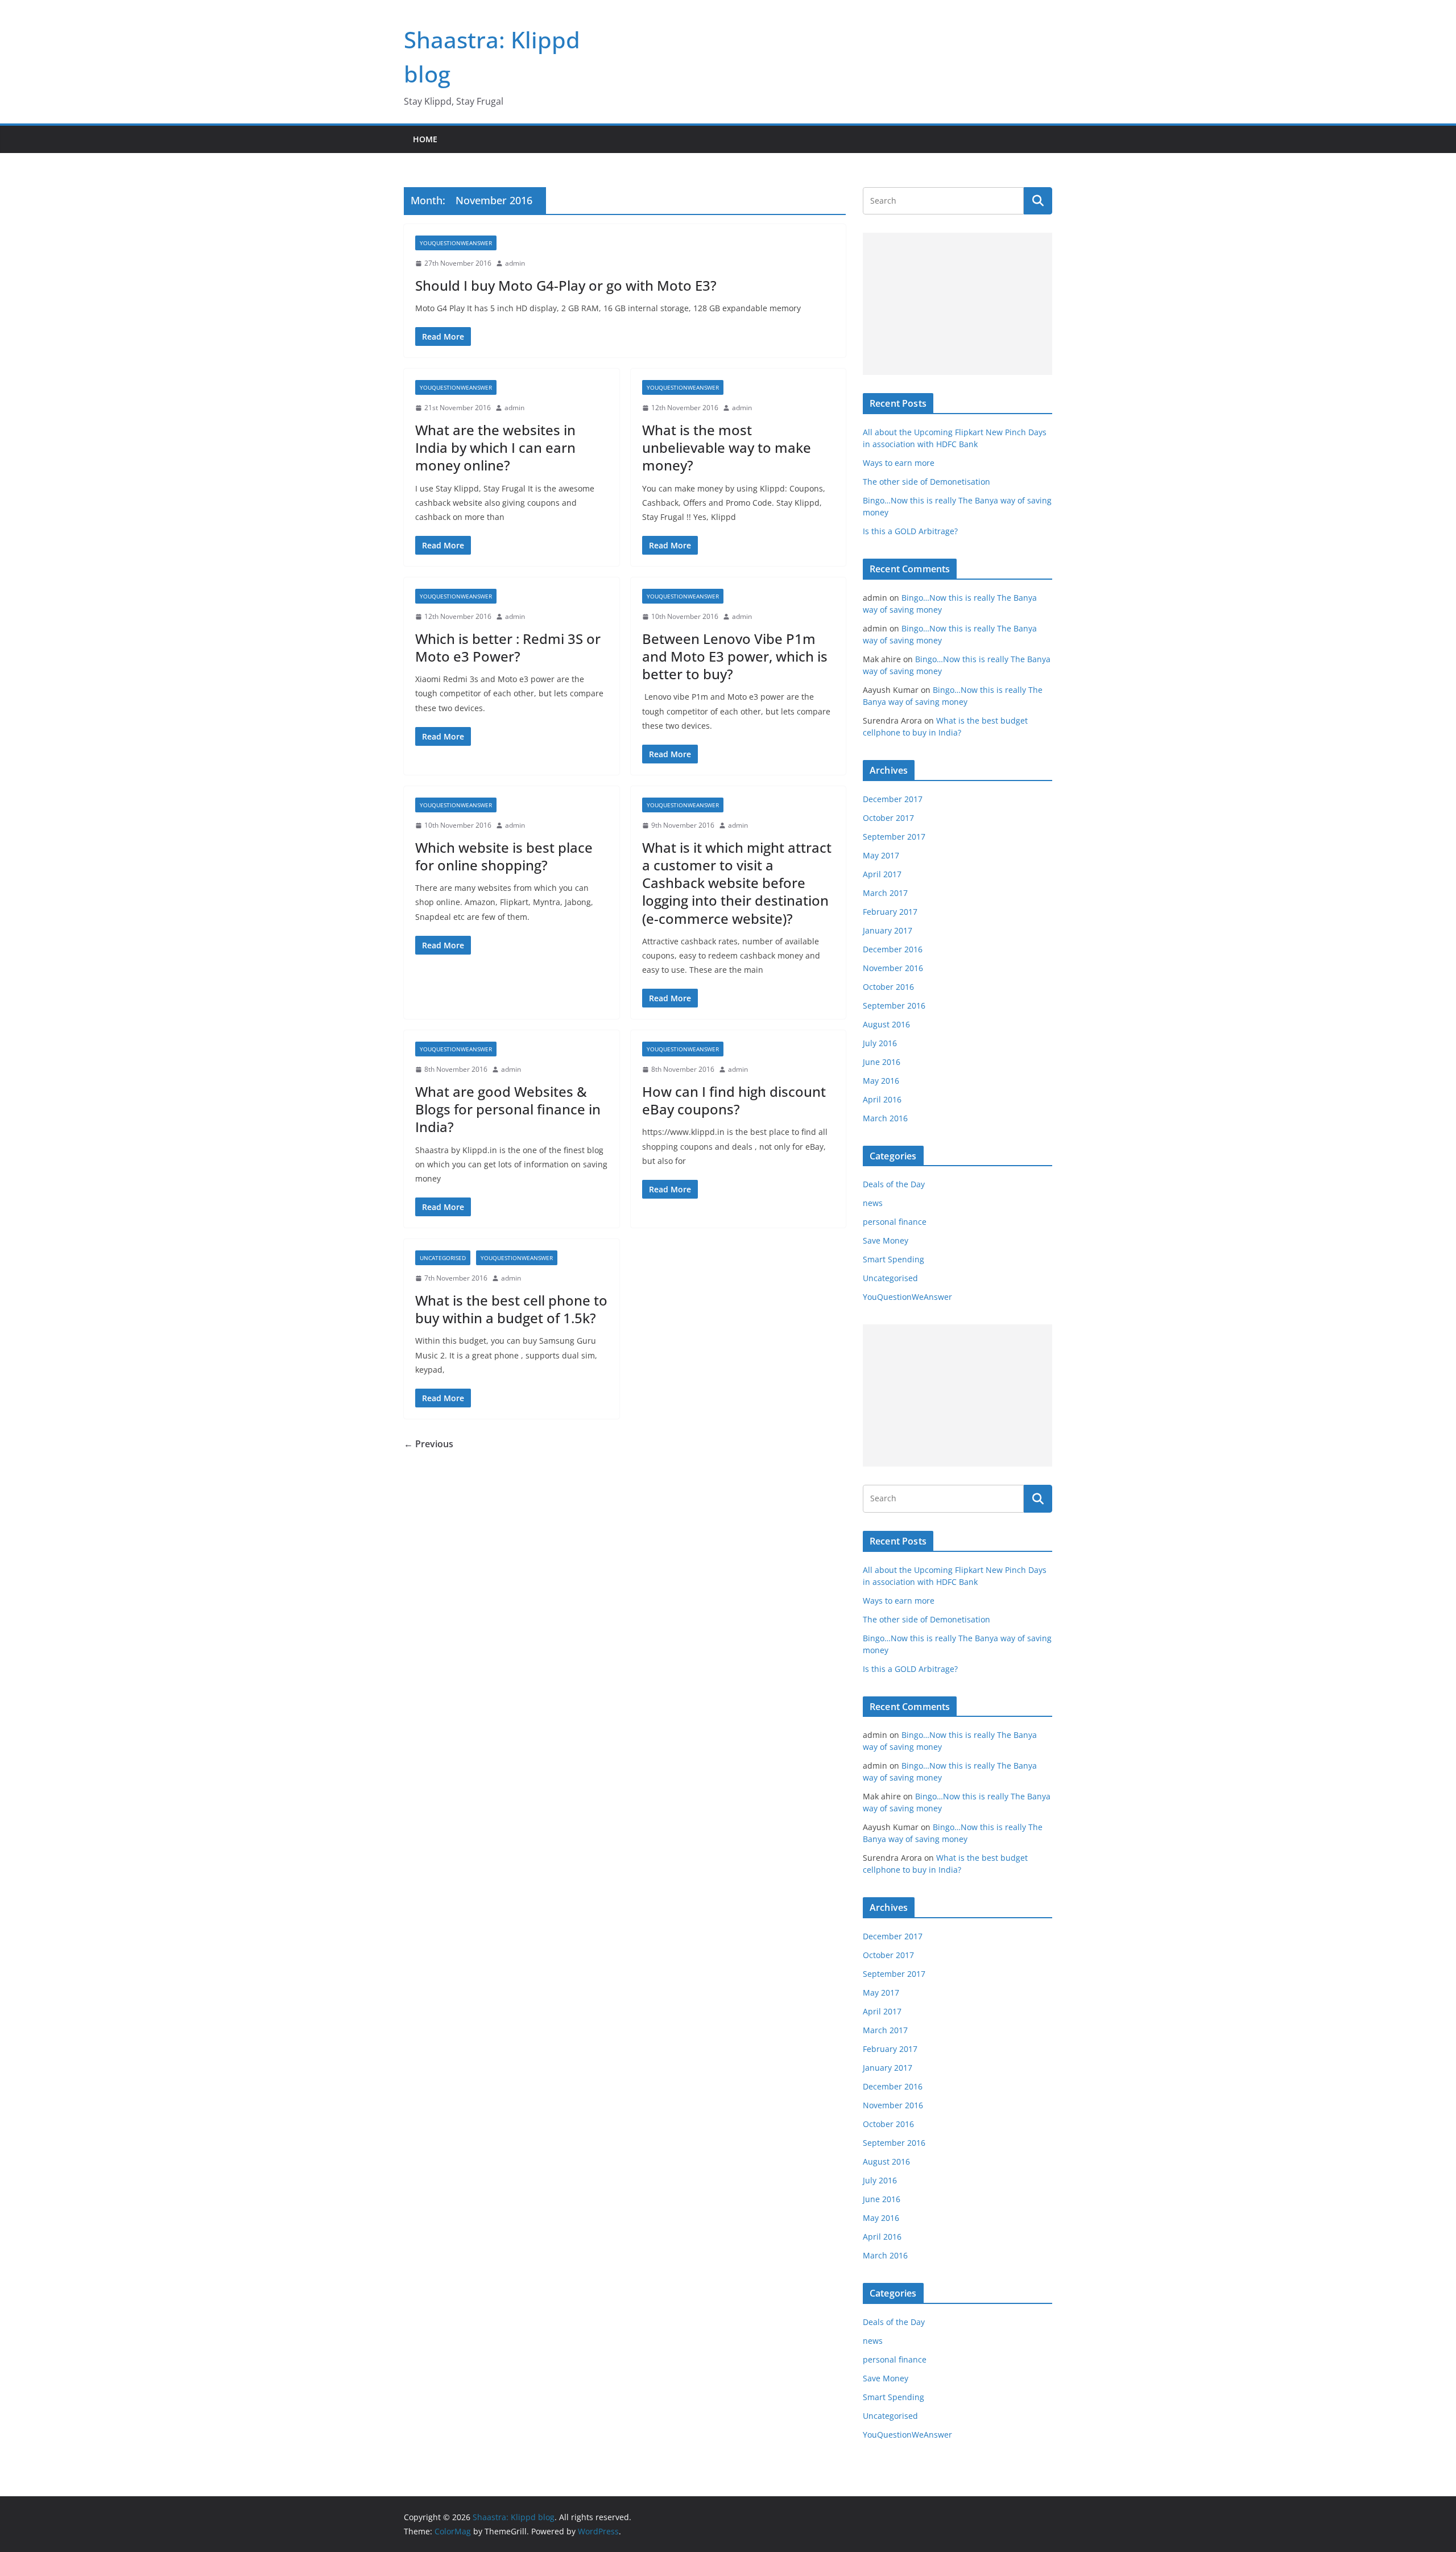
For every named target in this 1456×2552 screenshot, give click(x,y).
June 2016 (882, 1062)
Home (425, 139)
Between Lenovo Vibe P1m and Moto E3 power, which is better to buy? (735, 656)
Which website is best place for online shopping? (504, 856)
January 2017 (888, 930)
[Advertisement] (957, 304)
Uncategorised (443, 1258)
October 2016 (888, 987)
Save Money (886, 1240)
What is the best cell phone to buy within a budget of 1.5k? (511, 1309)
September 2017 (894, 837)
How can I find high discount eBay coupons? (734, 1100)
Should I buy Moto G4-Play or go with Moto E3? (566, 285)
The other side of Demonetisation (926, 482)
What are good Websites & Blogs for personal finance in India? (508, 1109)
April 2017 (882, 874)
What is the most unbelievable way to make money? (727, 447)
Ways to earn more (899, 463)
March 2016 (885, 1118)
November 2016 (893, 968)
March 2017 (885, 893)
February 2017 (890, 912)
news (873, 1203)
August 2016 (886, 1024)
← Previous (429, 1444)
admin (515, 263)
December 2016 (893, 949)
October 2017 (888, 818)
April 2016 (882, 1099)
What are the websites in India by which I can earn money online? (495, 447)
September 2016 (894, 1005)
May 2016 (881, 1081)
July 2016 (880, 1043)
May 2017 (881, 855)
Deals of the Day (894, 1184)
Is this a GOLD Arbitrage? (910, 531)
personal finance (895, 1222)
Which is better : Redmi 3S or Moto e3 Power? (508, 647)
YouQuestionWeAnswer (456, 243)
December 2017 (893, 799)
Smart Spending (894, 1259)
